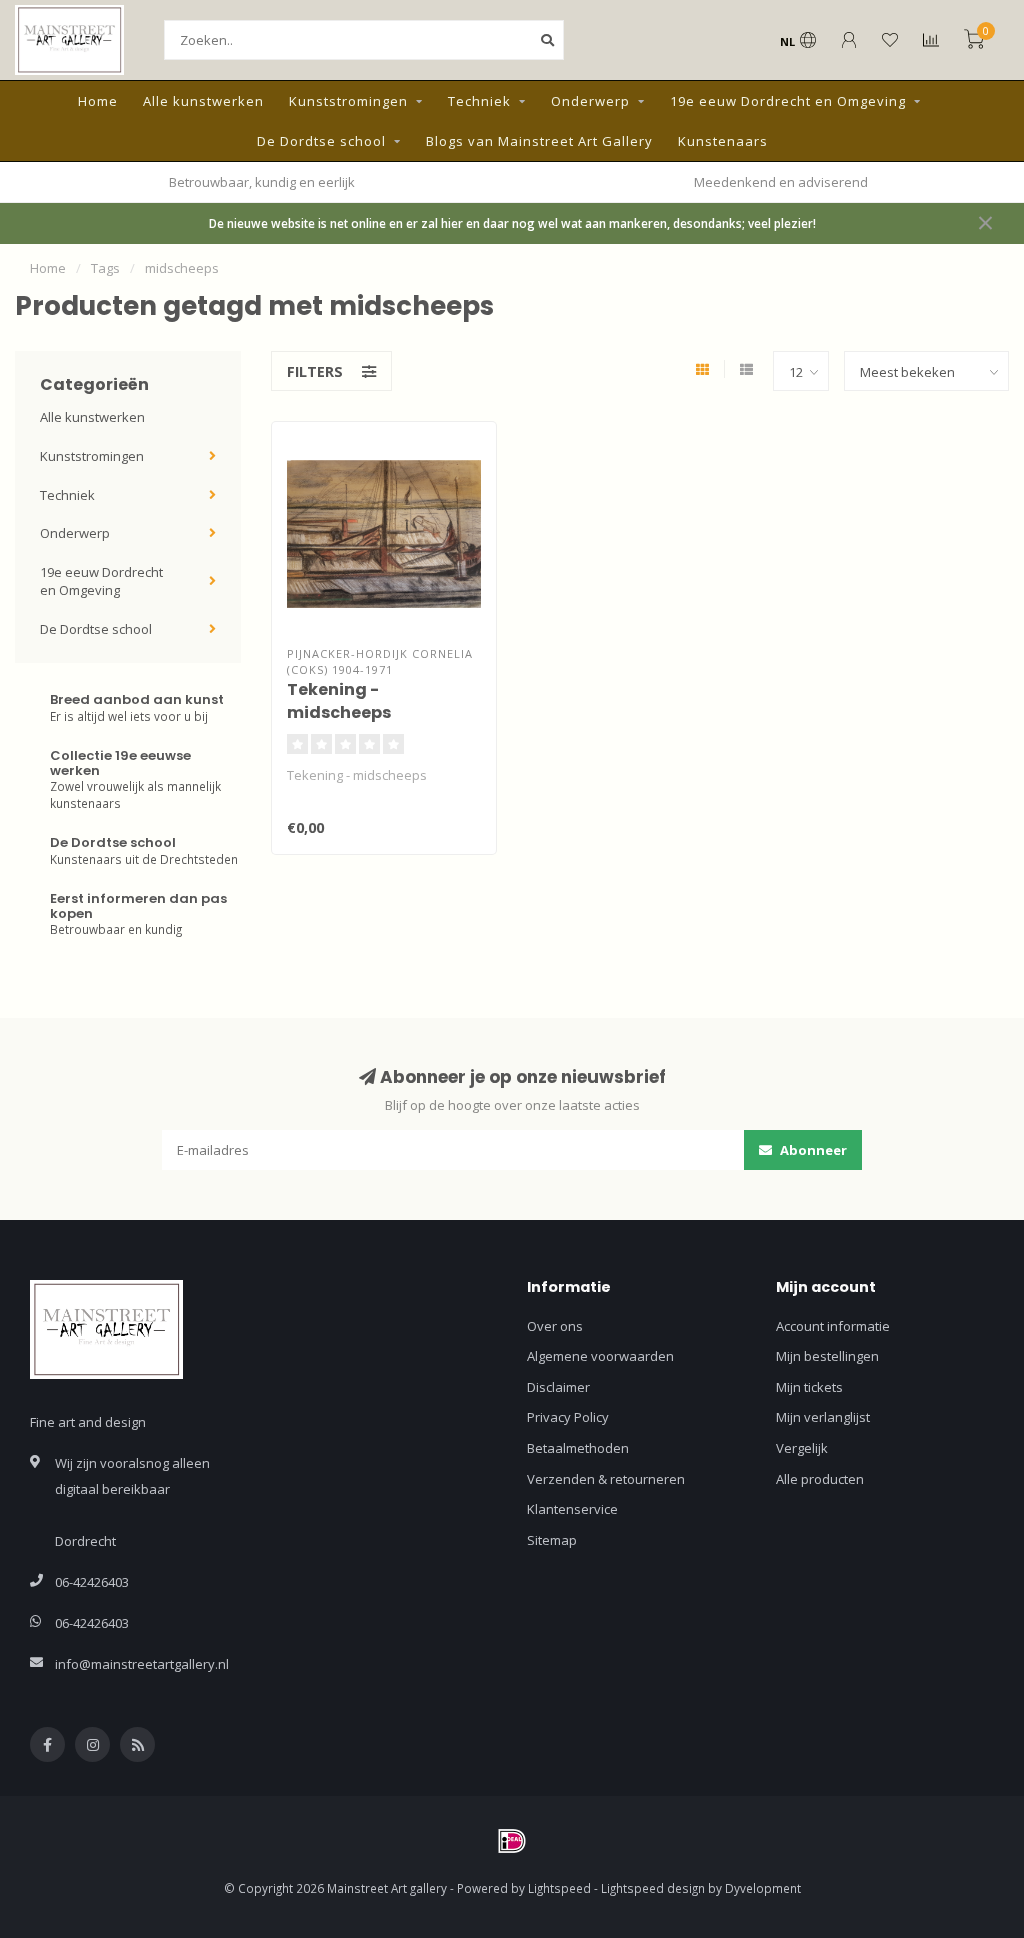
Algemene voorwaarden (600, 1356)
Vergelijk (802, 1448)
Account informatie (833, 1326)
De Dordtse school (321, 141)
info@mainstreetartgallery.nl (142, 1664)
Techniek (479, 101)
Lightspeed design (653, 1888)
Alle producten (820, 1479)
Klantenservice (572, 1509)
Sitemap (552, 1540)
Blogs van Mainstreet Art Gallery (539, 141)
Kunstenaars (723, 141)
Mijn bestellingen (827, 1356)
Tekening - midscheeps (339, 701)
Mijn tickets (809, 1387)
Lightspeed (559, 1888)
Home (98, 101)
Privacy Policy (568, 1417)
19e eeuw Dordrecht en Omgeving (788, 101)
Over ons (555, 1326)
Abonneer (812, 1150)
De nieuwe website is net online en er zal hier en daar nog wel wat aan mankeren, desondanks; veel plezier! (512, 223)
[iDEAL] (512, 1841)
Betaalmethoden (578, 1448)
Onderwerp (590, 101)
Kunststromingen (348, 101)
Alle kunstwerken (203, 101)
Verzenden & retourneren (606, 1479)
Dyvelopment (763, 1888)
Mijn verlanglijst (823, 1417)
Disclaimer (558, 1387)
